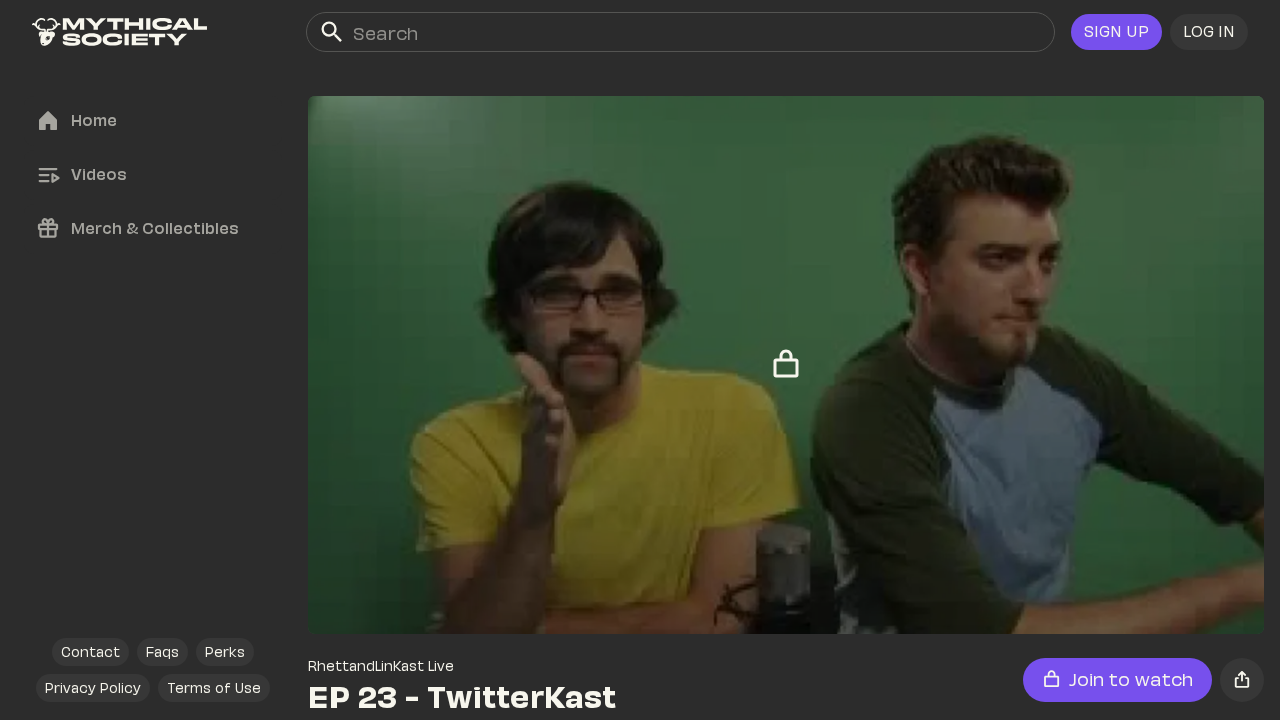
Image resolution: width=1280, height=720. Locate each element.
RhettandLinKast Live (381, 665)
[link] (119, 32)
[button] (1209, 32)
